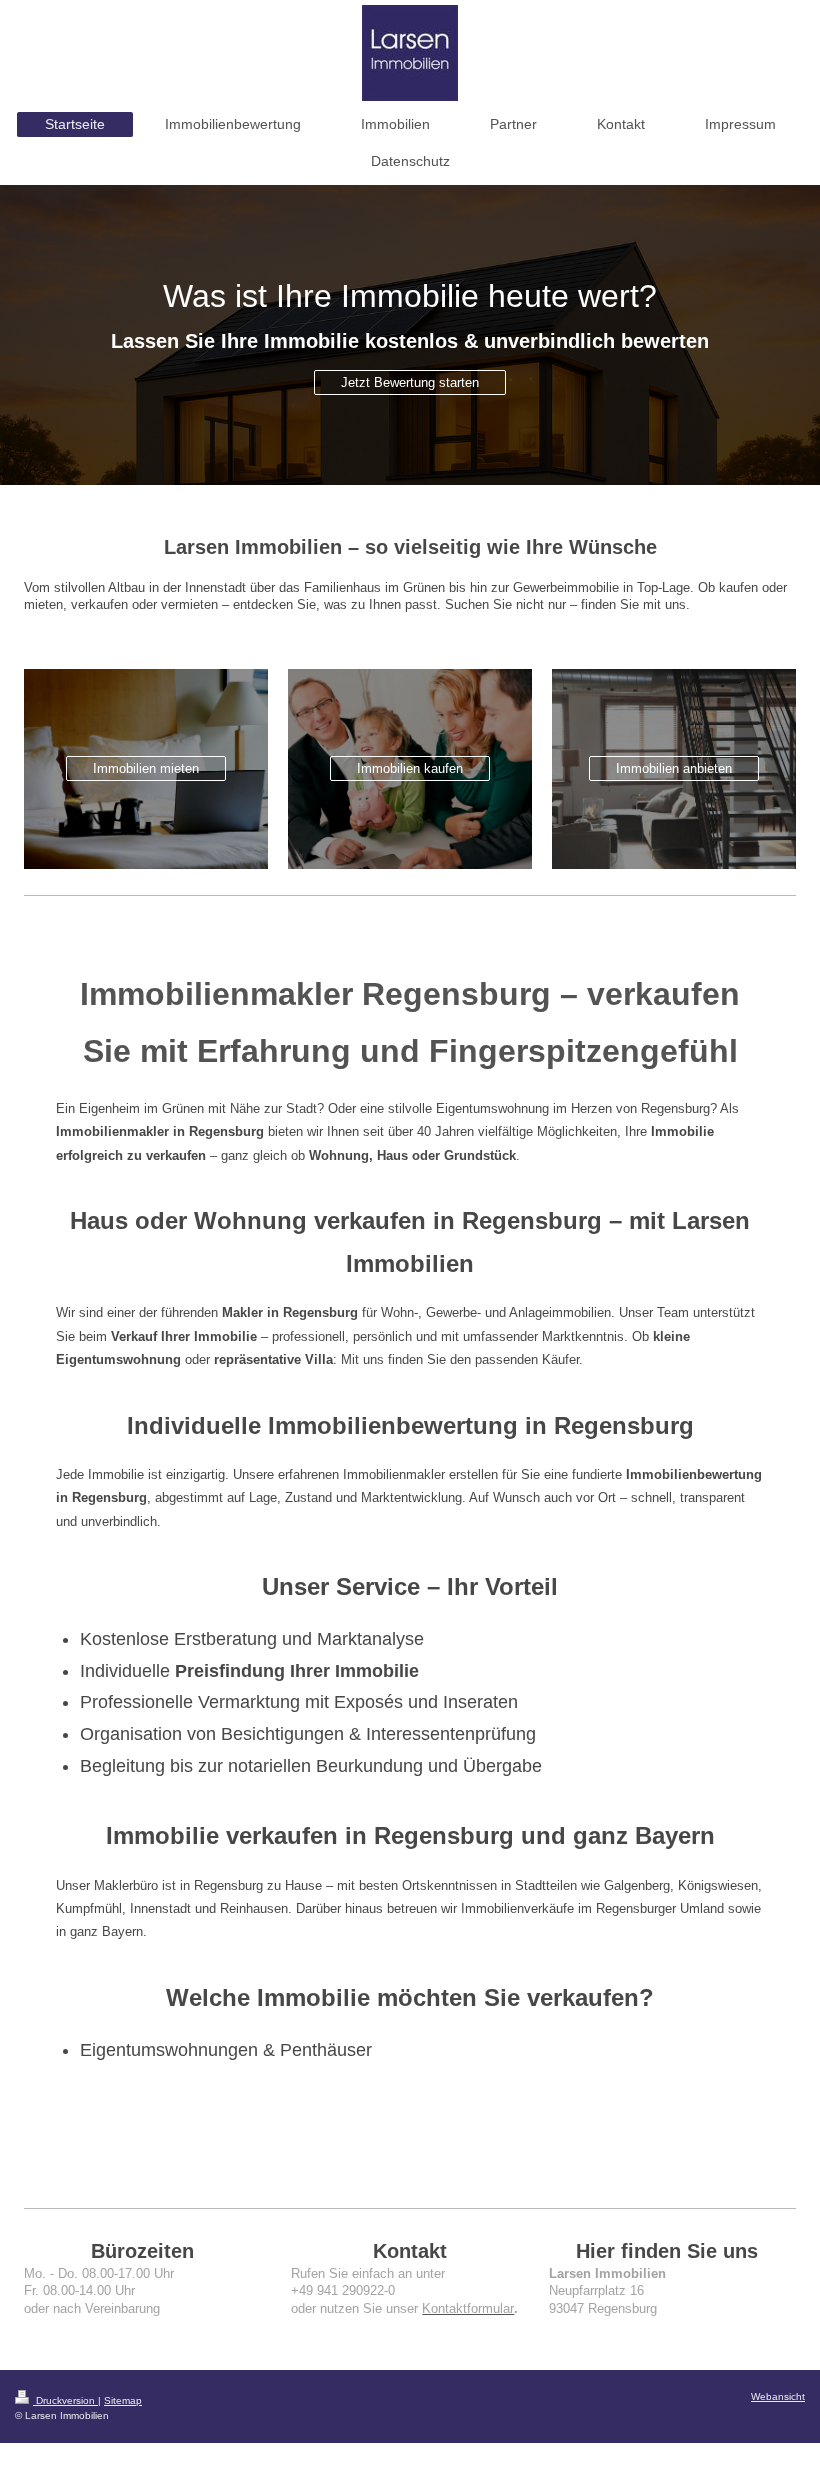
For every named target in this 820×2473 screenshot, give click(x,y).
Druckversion (65, 2400)
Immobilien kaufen (410, 768)
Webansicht (778, 2396)
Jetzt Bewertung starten (410, 382)
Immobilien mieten (146, 768)
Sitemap (123, 2400)
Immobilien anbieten (674, 768)
